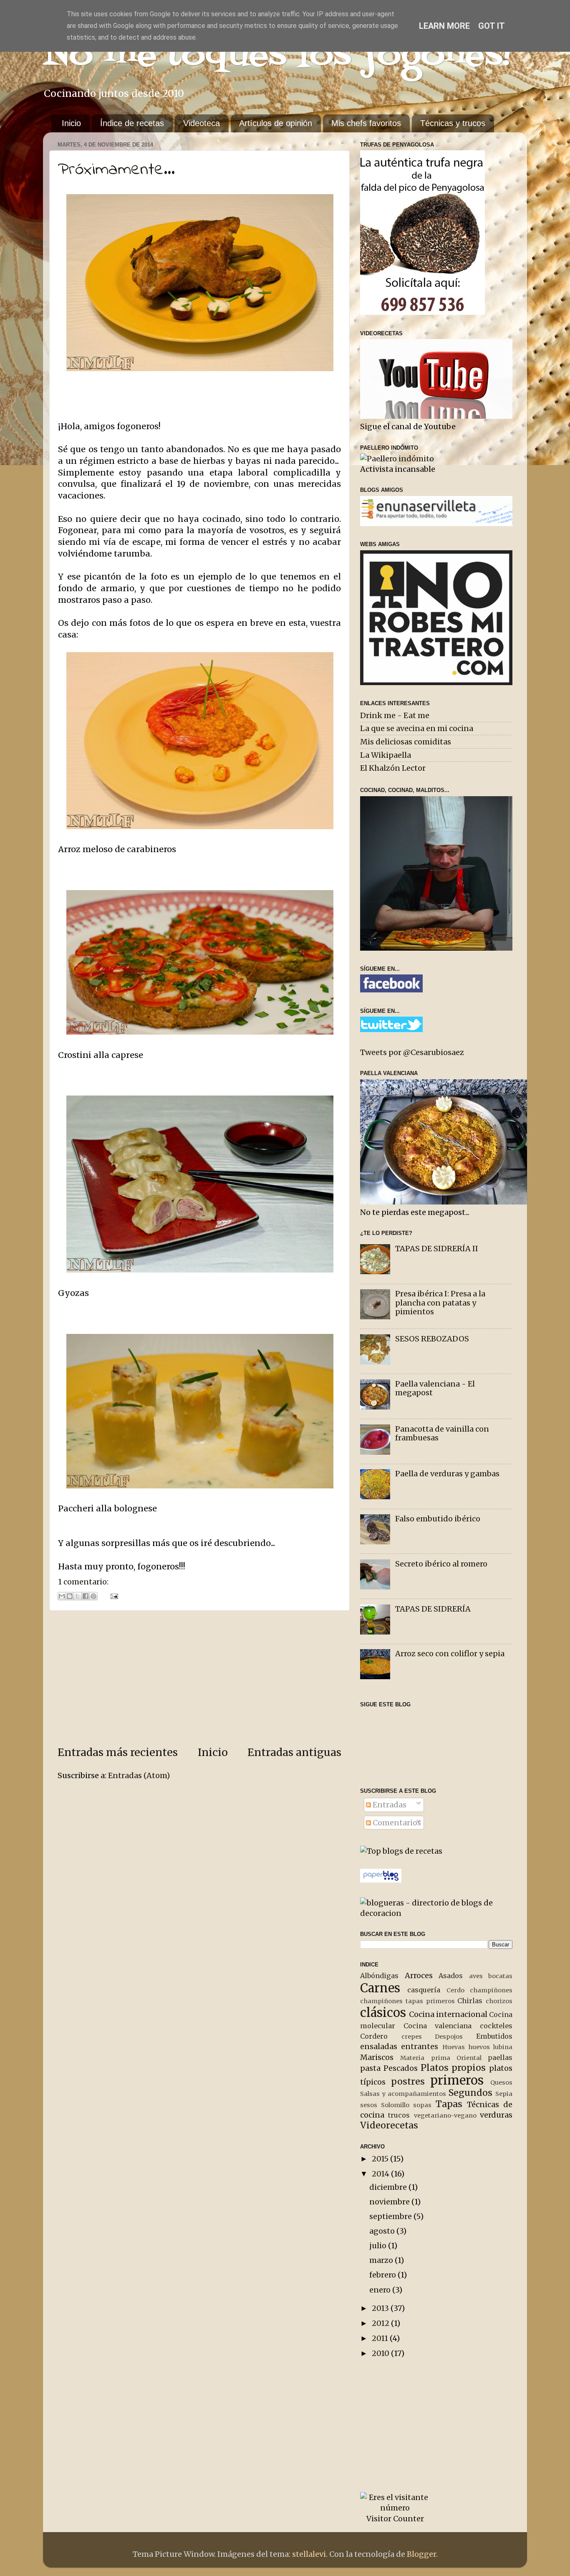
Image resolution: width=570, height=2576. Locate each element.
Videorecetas (389, 2125)
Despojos (449, 2037)
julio (379, 2246)
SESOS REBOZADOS (432, 1339)
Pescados (401, 2068)
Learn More (444, 26)
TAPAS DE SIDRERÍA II (437, 1249)
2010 (381, 2353)
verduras (496, 2115)
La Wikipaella (386, 755)
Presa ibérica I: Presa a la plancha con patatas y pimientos (440, 1303)
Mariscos (377, 2057)
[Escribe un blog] (70, 1596)
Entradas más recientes (118, 1752)
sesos (369, 2105)
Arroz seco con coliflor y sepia (450, 1654)
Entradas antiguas (294, 1752)
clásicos (383, 2013)
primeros (457, 2080)
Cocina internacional (448, 2014)
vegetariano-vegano (445, 2115)
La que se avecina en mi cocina (417, 728)
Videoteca (202, 123)
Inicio (71, 123)
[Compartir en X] (78, 1596)
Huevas (454, 2047)
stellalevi (309, 2554)
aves (476, 1976)
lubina (503, 2047)
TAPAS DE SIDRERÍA (433, 1609)
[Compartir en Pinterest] (93, 1596)
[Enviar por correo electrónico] (62, 1596)
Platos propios (453, 2068)
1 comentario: (83, 1582)
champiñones (491, 1990)
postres (408, 2081)
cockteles (496, 2026)
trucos (399, 2115)
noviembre (390, 2202)
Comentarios (396, 1823)
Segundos (470, 2093)
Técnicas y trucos (453, 123)
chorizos (499, 2001)
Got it (492, 26)
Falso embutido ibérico (438, 1519)
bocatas (500, 1976)
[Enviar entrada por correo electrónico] (112, 1595)
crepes (412, 2037)
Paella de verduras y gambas (447, 1474)
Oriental (469, 2058)
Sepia (504, 2094)
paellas (500, 2057)
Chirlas (470, 2001)
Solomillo (395, 2105)
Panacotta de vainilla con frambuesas (442, 1434)
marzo (382, 2260)
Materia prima (425, 2058)
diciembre (389, 2187)
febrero (383, 2275)
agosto (383, 2231)
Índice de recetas (132, 123)
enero (381, 2290)
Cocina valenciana (438, 2026)
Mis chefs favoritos (366, 123)
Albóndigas (379, 1976)
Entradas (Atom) (139, 1775)
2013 (381, 2308)
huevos (479, 2047)
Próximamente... (116, 170)
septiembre (391, 2216)
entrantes (420, 2046)
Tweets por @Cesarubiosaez (412, 1052)
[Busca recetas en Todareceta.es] (401, 1851)
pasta (370, 2068)
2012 (381, 2323)
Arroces (419, 1975)
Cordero (374, 2036)
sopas (422, 2105)
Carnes (380, 1988)
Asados (451, 1976)
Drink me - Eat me (395, 715)
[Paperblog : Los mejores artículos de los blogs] (381, 1880)
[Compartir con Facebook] (86, 1596)
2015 (381, 2159)
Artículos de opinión (276, 123)
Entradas (389, 1805)
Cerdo (455, 1990)
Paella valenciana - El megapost (435, 1388)
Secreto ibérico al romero (441, 1564)
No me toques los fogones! (278, 56)
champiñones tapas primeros (407, 2001)
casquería (424, 1990)
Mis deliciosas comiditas (406, 742)
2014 (381, 2174)
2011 (381, 2338)
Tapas (449, 2104)
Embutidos (494, 2036)
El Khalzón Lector (393, 768)
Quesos (501, 2083)
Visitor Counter (395, 2519)
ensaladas (379, 2046)
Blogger (421, 2554)
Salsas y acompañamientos (403, 2094)
